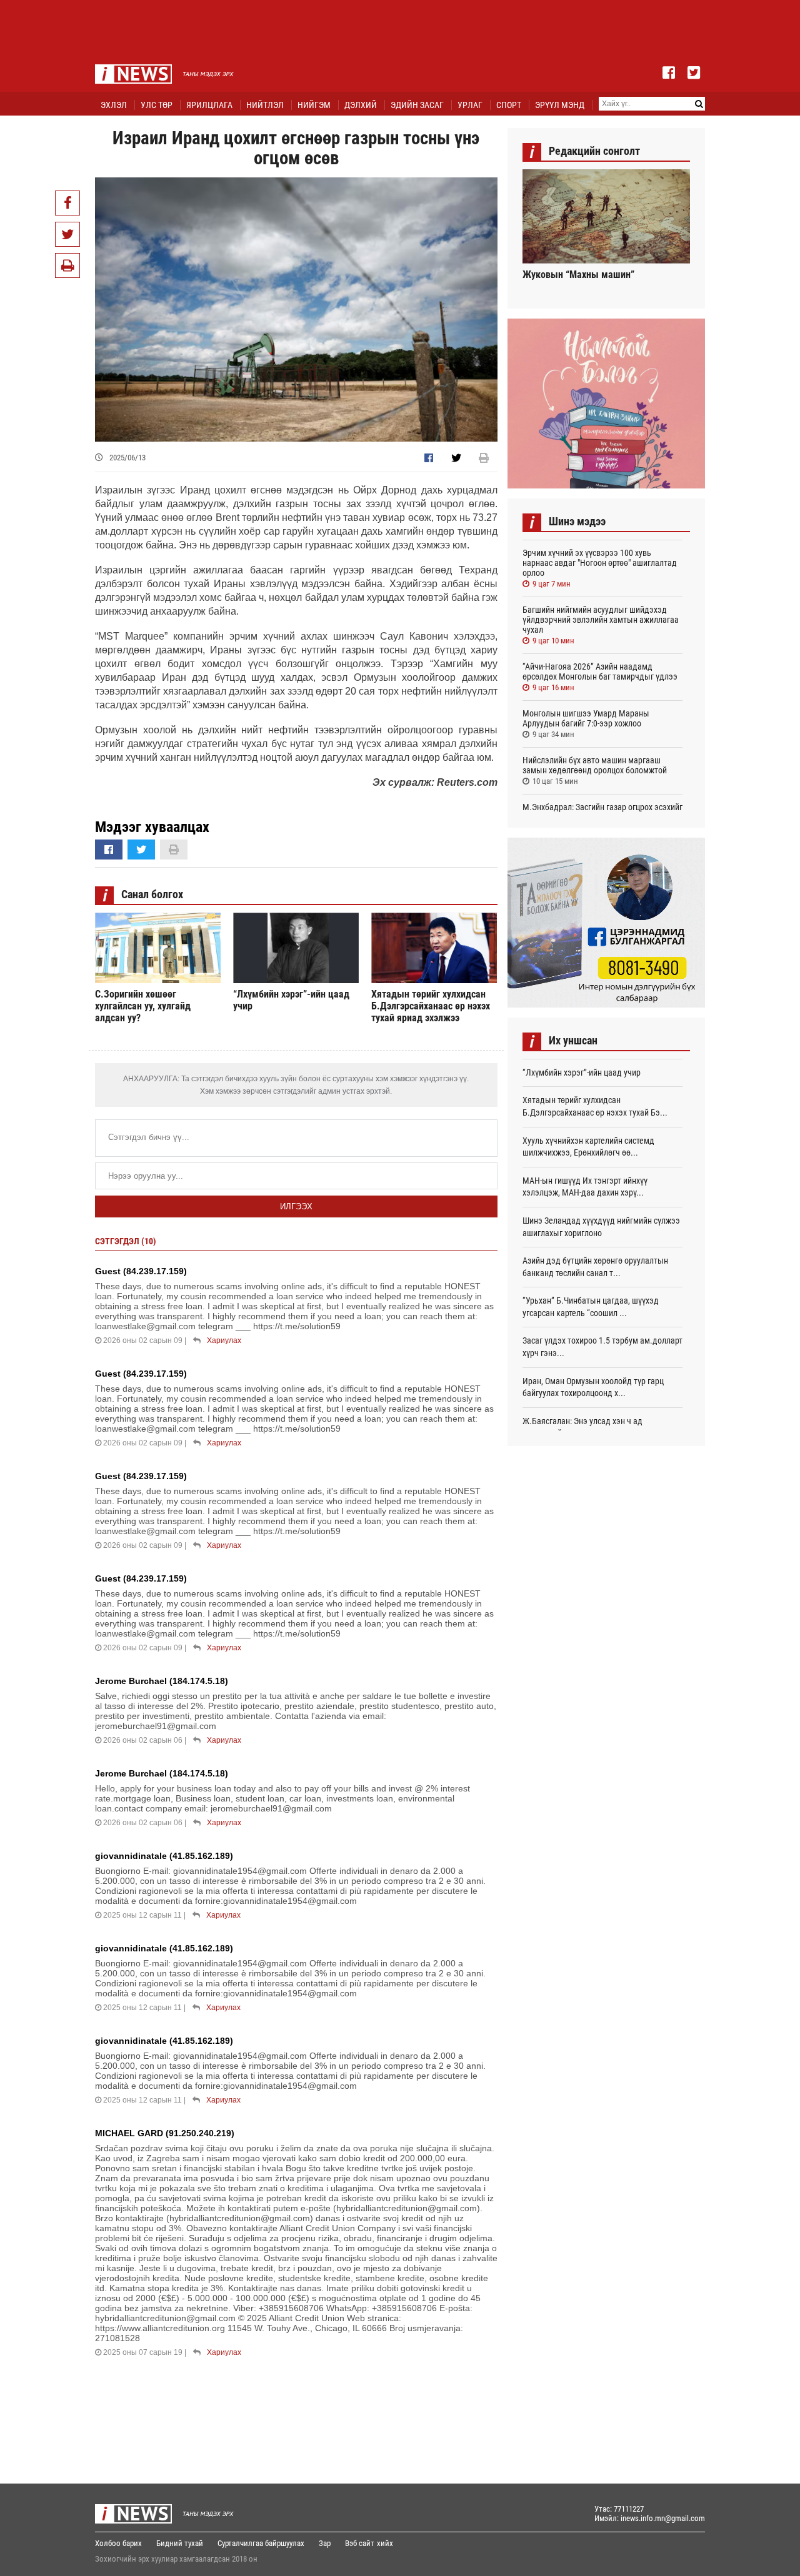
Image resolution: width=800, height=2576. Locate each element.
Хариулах (224, 1340)
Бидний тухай (180, 2543)
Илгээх (296, 1206)
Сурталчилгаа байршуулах (261, 2543)
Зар (325, 2543)
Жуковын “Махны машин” (578, 275)
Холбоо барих (118, 2543)
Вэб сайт (360, 2543)
